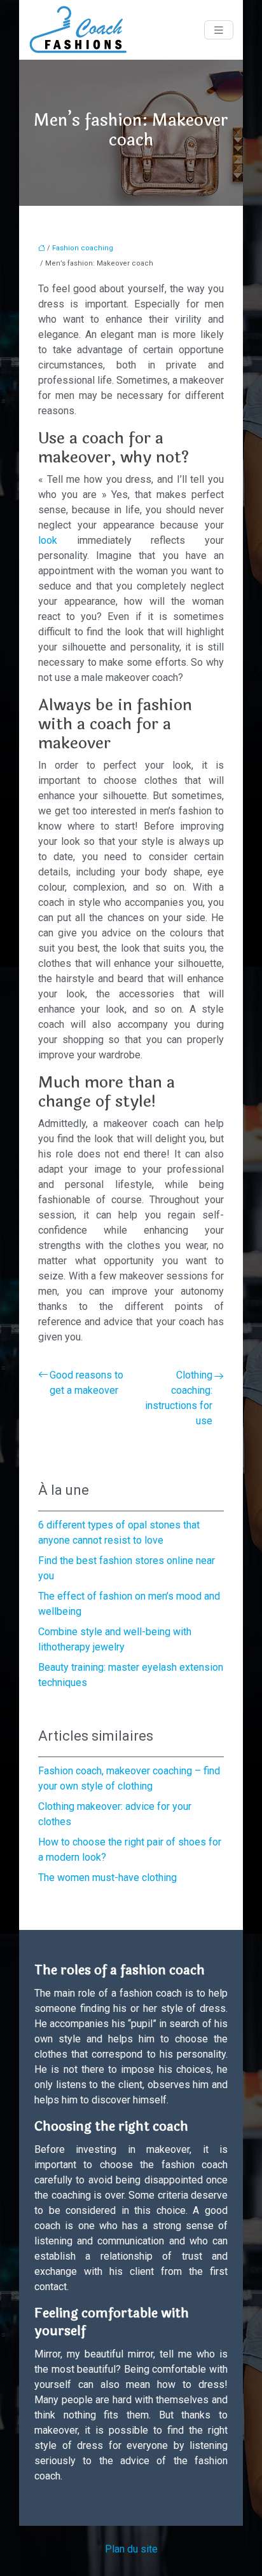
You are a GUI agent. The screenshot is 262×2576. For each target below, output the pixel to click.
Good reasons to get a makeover (86, 1383)
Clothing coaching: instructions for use (179, 1398)
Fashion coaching (83, 248)
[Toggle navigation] (219, 30)
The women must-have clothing (107, 1878)
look (58, 540)
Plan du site (131, 2549)
